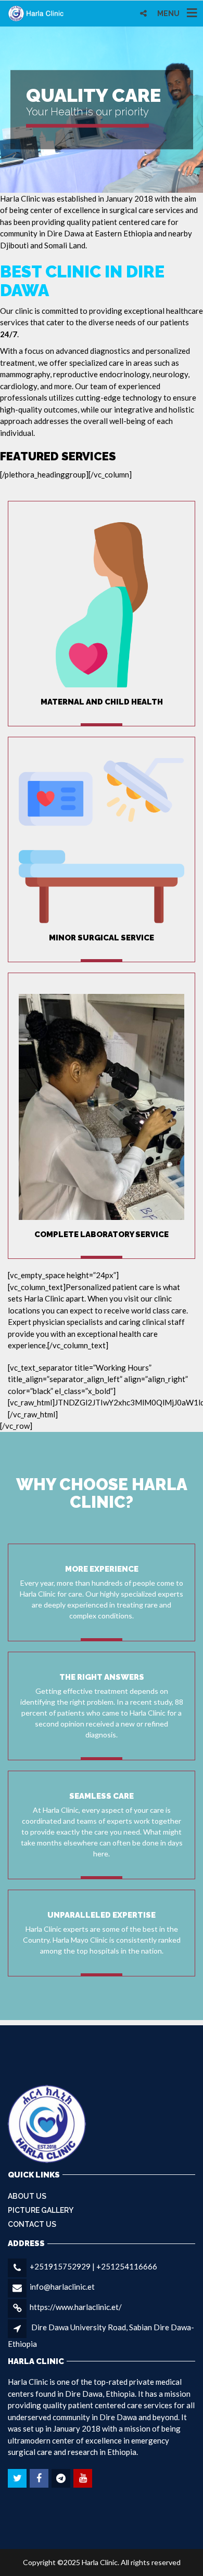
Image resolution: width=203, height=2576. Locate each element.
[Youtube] (84, 2478)
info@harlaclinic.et (62, 2287)
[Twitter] (18, 2478)
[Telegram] (62, 2478)
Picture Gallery (41, 2210)
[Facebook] (40, 2478)
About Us (27, 2196)
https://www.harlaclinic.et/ (76, 2307)
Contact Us (32, 2224)
